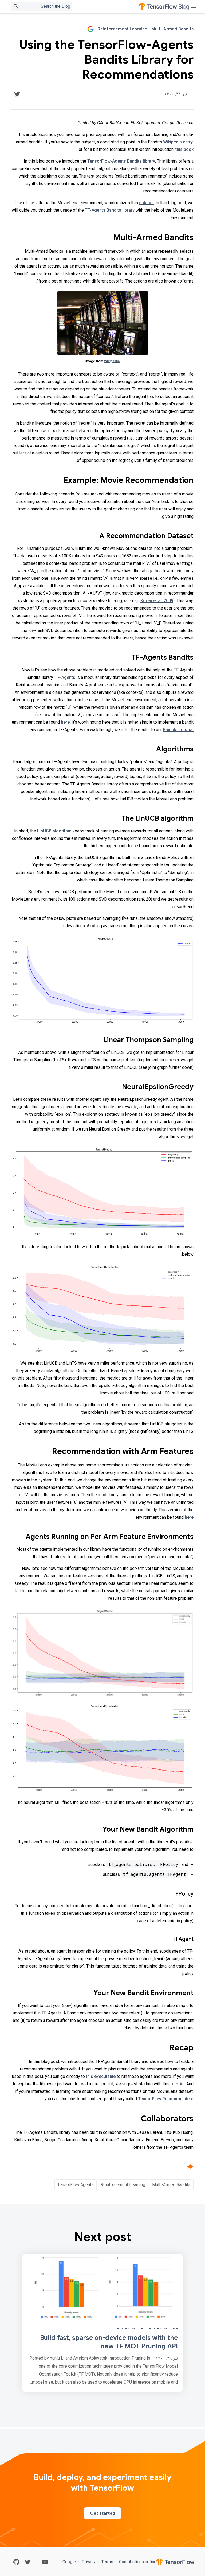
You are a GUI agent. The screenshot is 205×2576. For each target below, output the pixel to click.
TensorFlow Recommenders (166, 2099)
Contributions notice (137, 2562)
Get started (102, 2513)
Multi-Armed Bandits (171, 2185)
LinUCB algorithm (54, 831)
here (65, 722)
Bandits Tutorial (178, 730)
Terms (107, 2562)
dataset (146, 203)
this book (184, 149)
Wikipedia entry (178, 142)
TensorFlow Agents (76, 2185)
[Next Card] (102, 2323)
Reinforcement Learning (123, 2185)
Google (70, 2562)
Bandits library (141, 161)
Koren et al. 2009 (157, 601)
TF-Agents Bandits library (110, 210)
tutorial (178, 2084)
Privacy (89, 2562)
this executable (101, 2076)
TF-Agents (65, 677)
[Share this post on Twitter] (17, 94)
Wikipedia (112, 361)
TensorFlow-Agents (107, 161)
